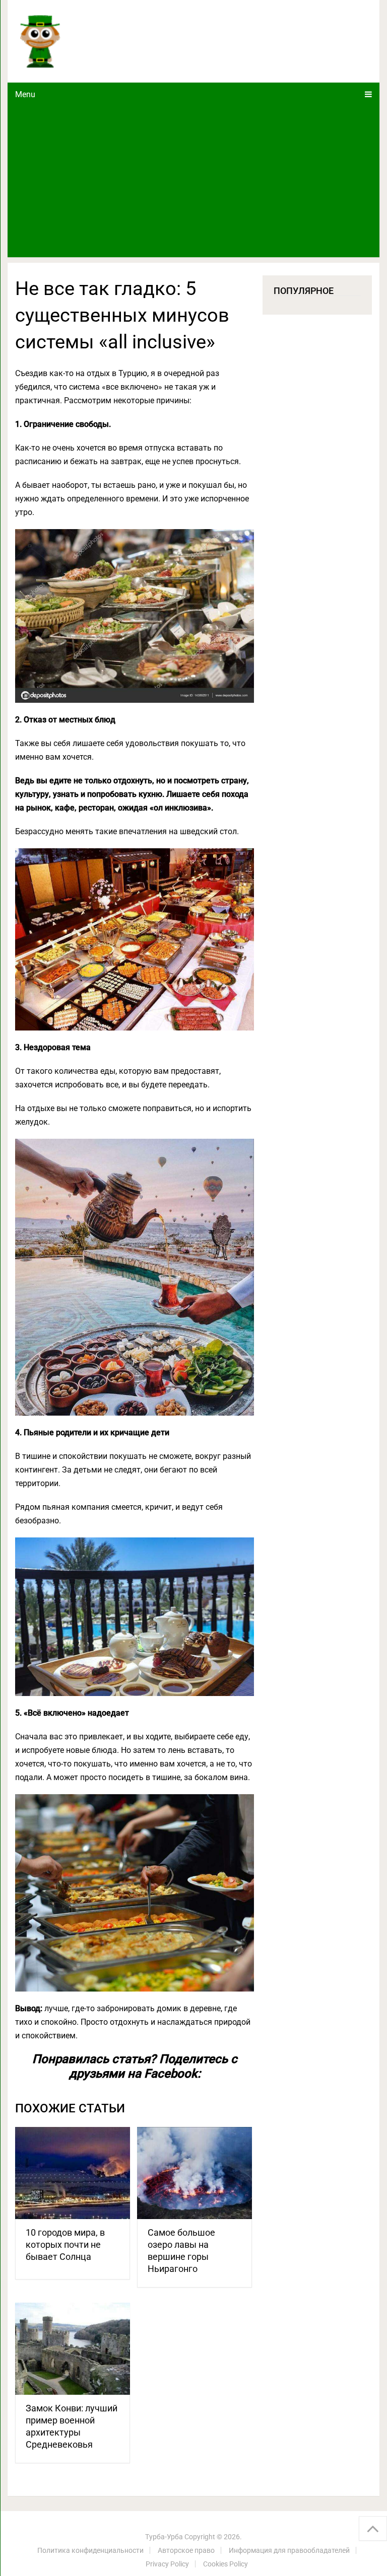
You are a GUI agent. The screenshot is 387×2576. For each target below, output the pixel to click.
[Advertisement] (193, 182)
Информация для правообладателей (289, 2550)
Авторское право (186, 2550)
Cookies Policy (225, 2564)
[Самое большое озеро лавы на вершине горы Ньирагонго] (195, 2173)
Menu (25, 94)
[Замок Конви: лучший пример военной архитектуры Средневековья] (73, 2349)
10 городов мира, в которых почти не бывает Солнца (65, 2244)
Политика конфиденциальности (90, 2550)
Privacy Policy (167, 2564)
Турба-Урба (164, 2537)
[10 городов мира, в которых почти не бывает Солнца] (73, 2173)
